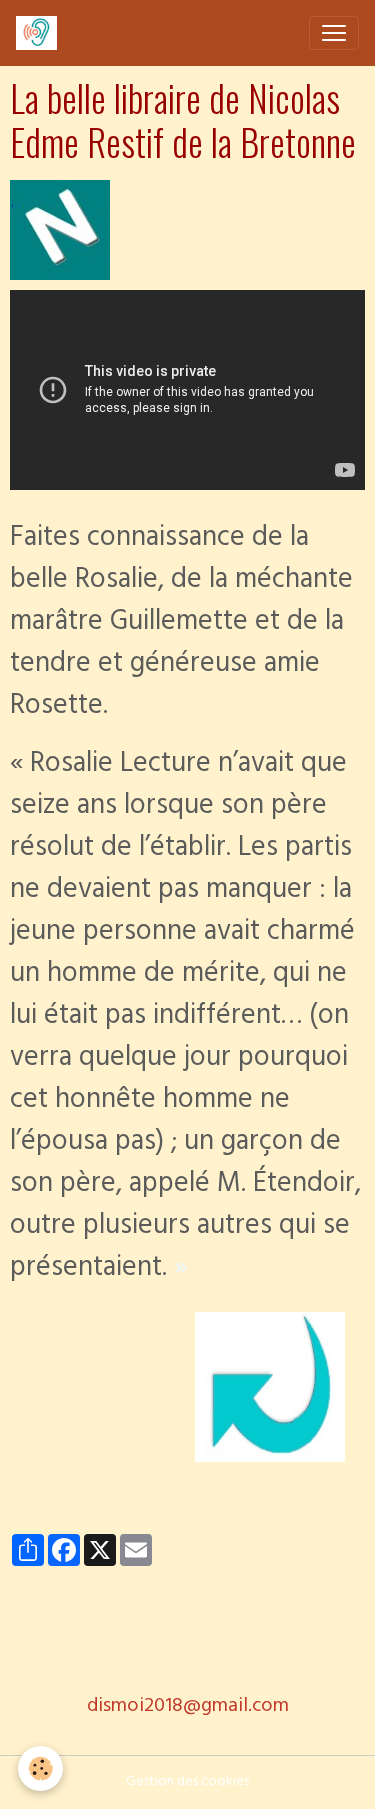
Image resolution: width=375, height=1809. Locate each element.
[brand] (40, 33)
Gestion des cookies (187, 1782)
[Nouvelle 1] (60, 231)
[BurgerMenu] (334, 33)
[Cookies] (40, 1768)
